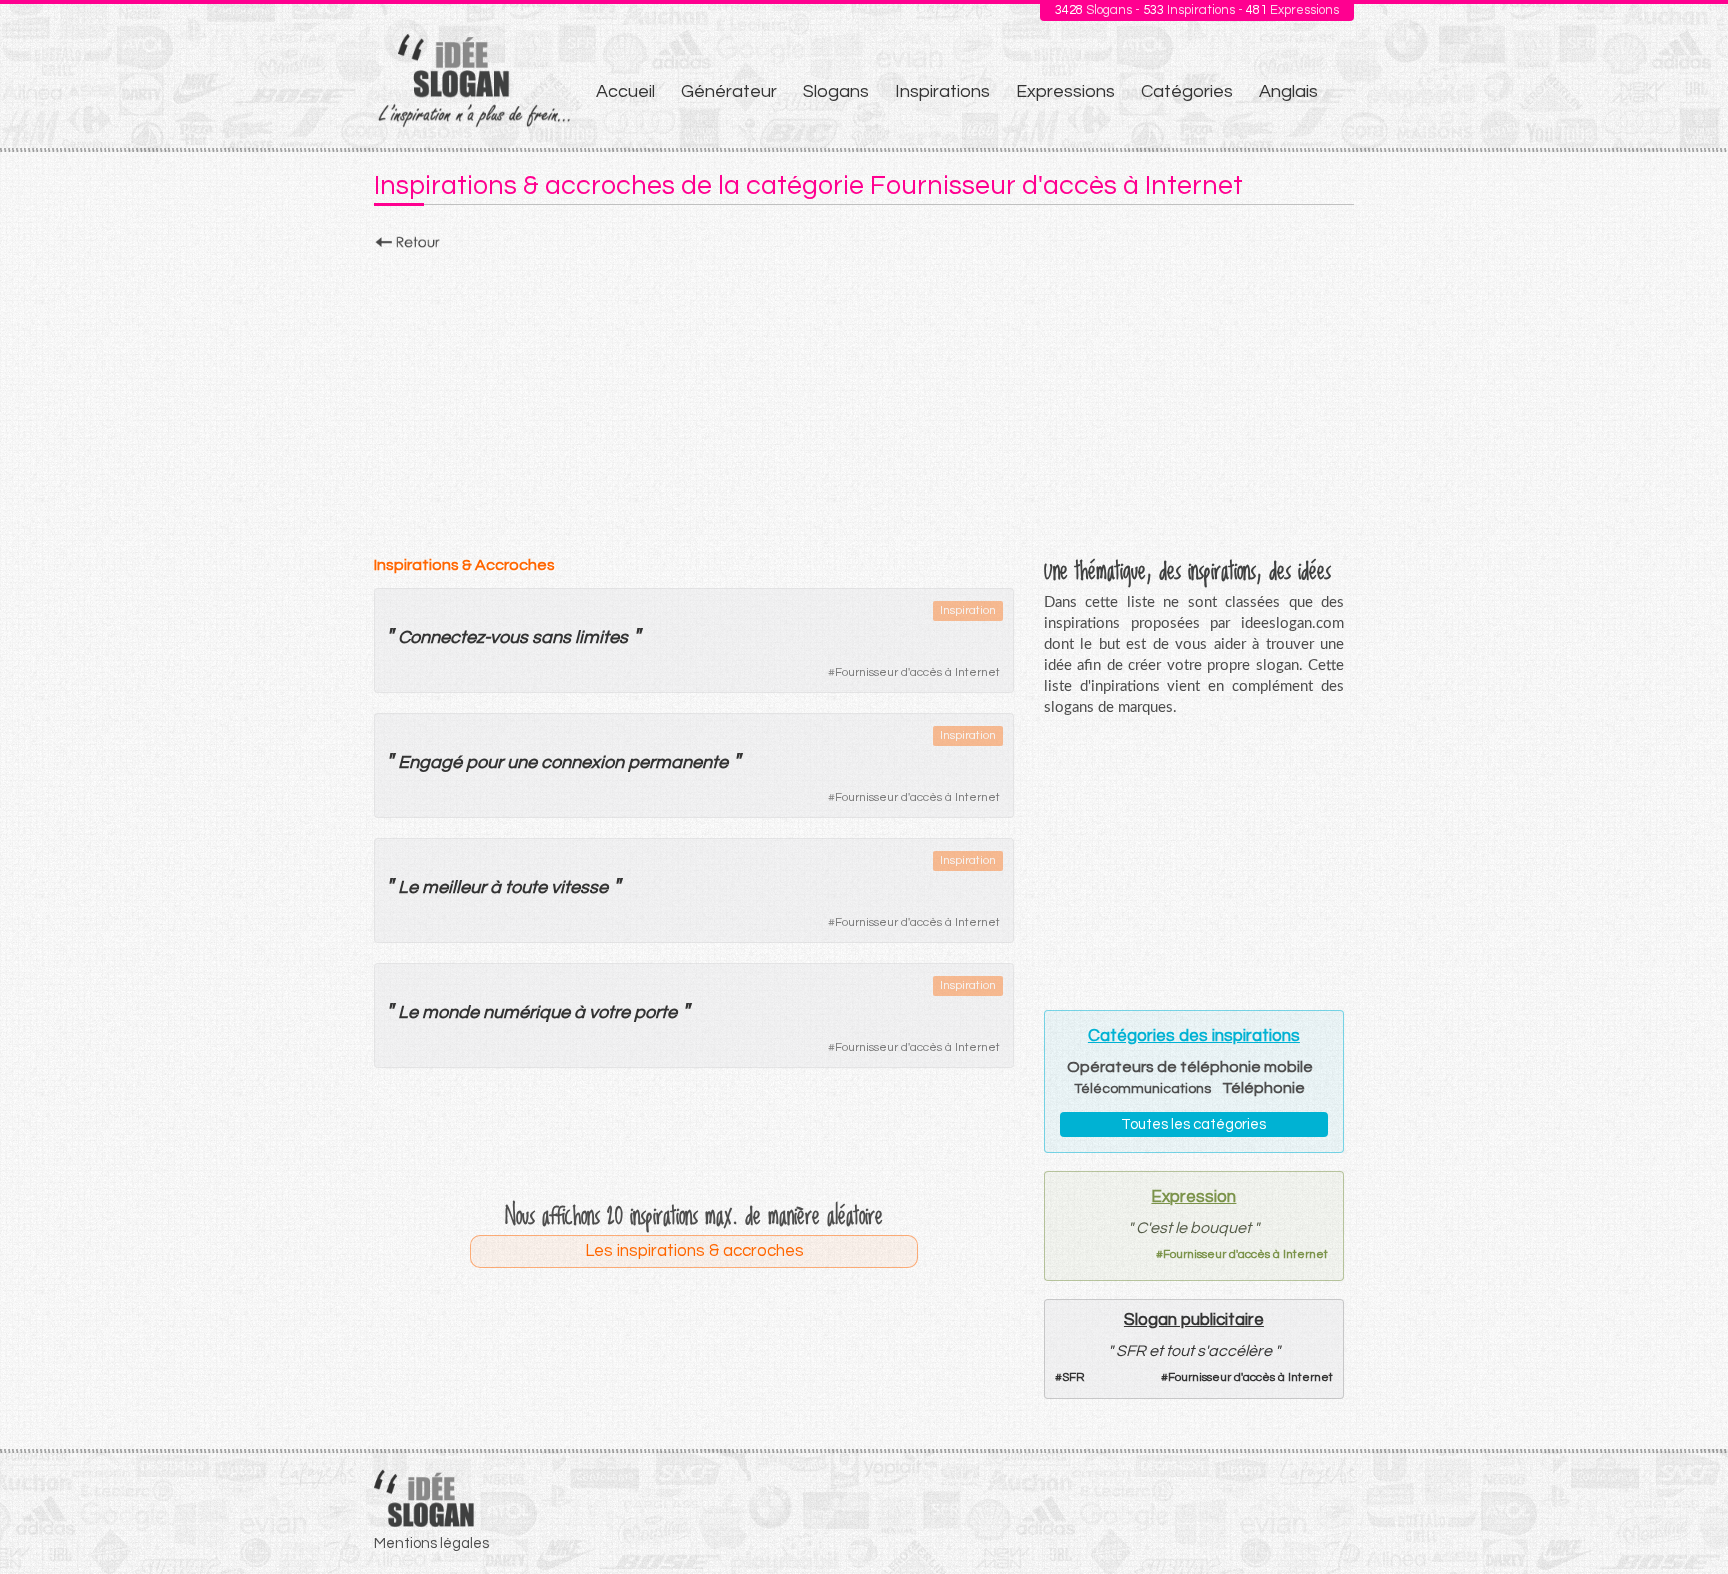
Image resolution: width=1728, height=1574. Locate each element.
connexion (582, 762)
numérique (526, 1012)
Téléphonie (1263, 1088)
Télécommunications (1142, 1089)
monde (450, 1012)
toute (526, 887)
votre (609, 1012)
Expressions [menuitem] (1065, 91)
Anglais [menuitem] (1288, 91)
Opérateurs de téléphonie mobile (1190, 1067)
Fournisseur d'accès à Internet (917, 672)
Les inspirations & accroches (694, 1251)
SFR (1073, 1377)
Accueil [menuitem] (625, 91)
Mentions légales (431, 1543)
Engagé (430, 762)
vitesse (579, 887)
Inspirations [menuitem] (942, 91)
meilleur (454, 887)
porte (655, 1012)
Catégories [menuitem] (1187, 91)
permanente (678, 762)
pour (484, 762)
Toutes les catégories (1193, 1124)
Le (408, 887)
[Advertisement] (864, 397)
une (522, 762)
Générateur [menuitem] (729, 91)
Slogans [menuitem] (836, 91)
